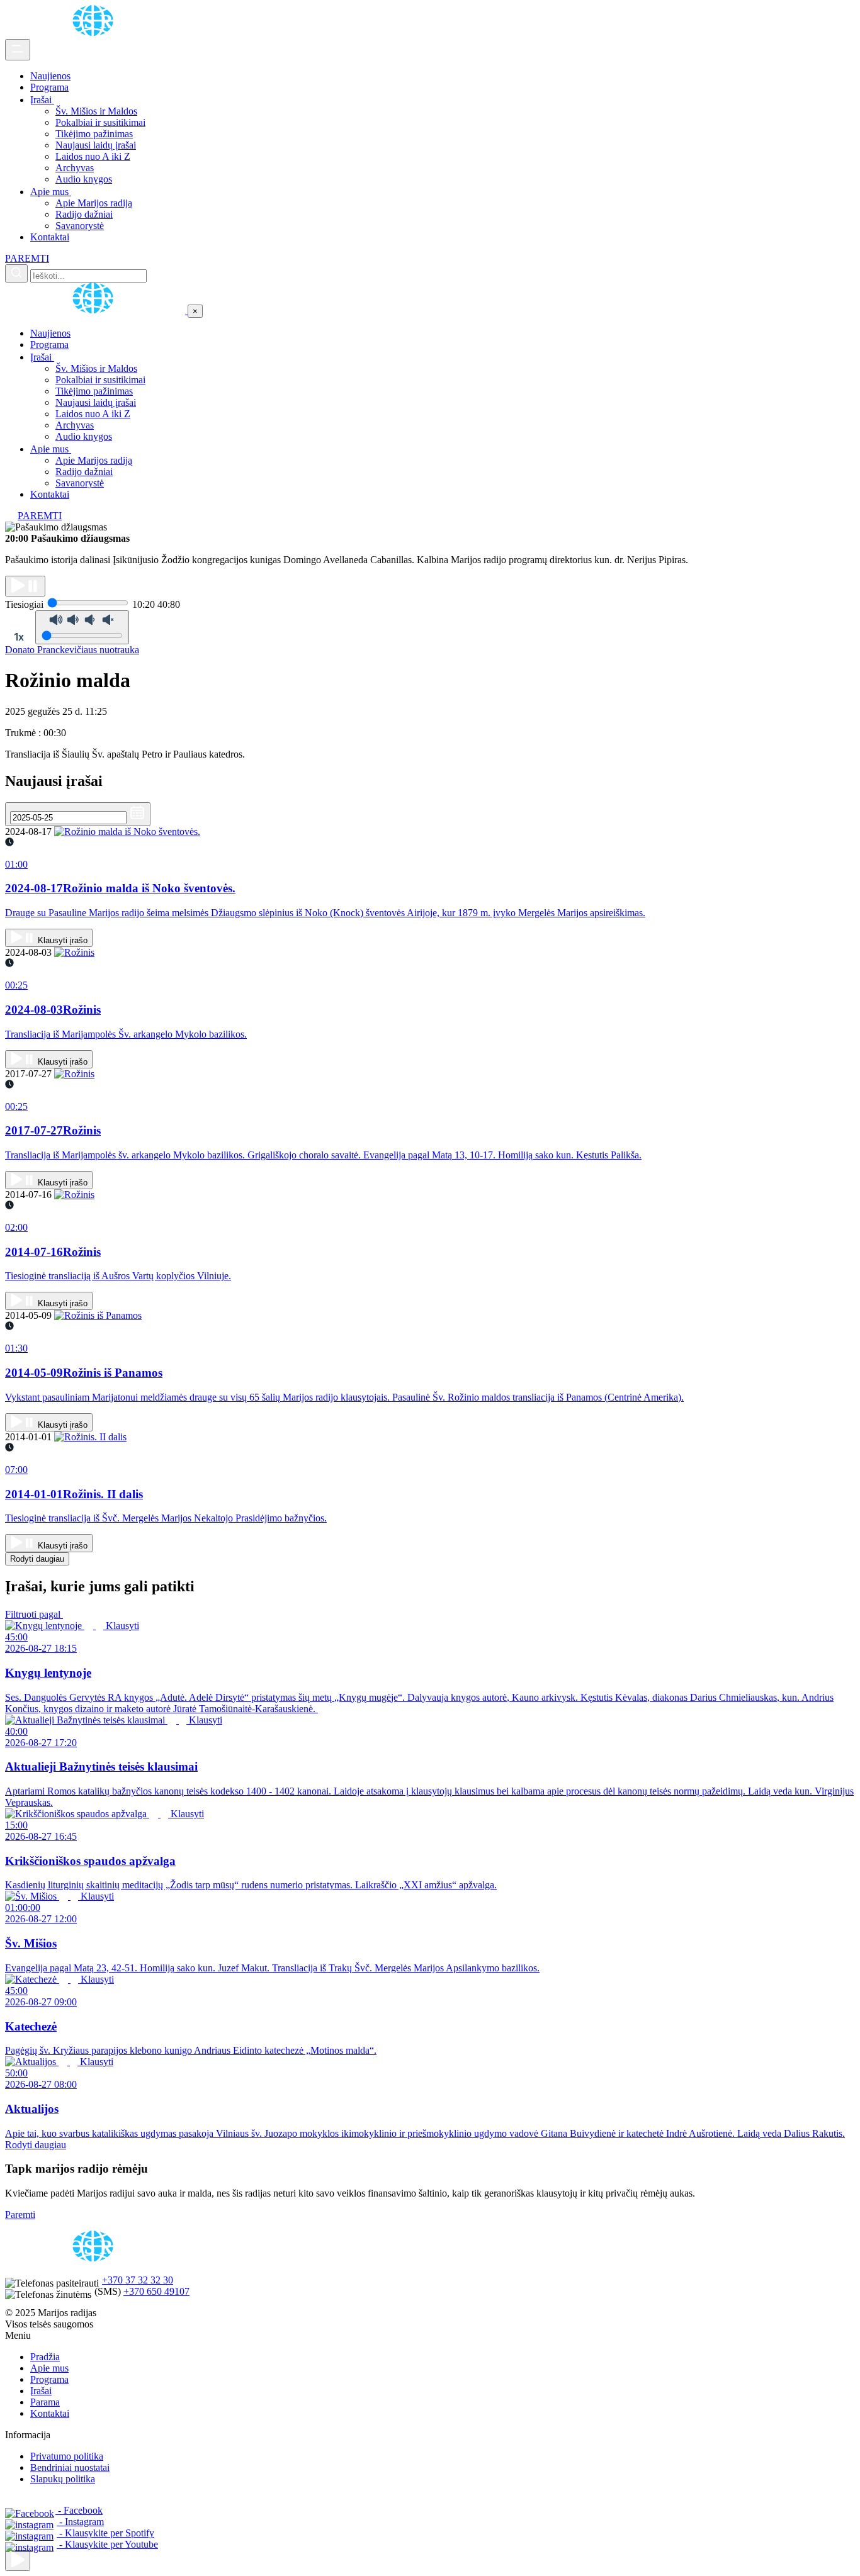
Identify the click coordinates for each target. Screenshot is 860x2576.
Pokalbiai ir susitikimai (100, 122)
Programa (49, 87)
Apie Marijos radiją (94, 203)
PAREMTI (27, 258)
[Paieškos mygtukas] (16, 273)
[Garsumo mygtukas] (82, 627)
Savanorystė (80, 226)
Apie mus (51, 192)
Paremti (20, 2215)
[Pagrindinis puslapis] (95, 33)
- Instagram (80, 2522)
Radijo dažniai (84, 214)
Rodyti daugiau (37, 1559)
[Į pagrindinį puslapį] (96, 311)
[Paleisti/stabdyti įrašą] (25, 586)
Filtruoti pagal (34, 1614)
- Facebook (79, 2510)
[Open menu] (18, 50)
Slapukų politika (63, 2479)
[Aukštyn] (18, 2561)
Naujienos (50, 76)
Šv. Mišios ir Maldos (96, 111)
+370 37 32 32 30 (138, 2280)
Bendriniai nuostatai (70, 2467)
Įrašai (42, 100)
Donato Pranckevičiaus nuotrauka (72, 650)
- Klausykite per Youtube (107, 2544)
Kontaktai (50, 237)
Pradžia (45, 2357)
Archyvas (75, 168)
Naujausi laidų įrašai (96, 145)
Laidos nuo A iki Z (93, 156)
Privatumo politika (67, 2456)
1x (19, 637)
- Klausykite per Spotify (105, 2533)
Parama (45, 2402)
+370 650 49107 (156, 2291)
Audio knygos (84, 179)
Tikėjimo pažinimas (94, 134)
